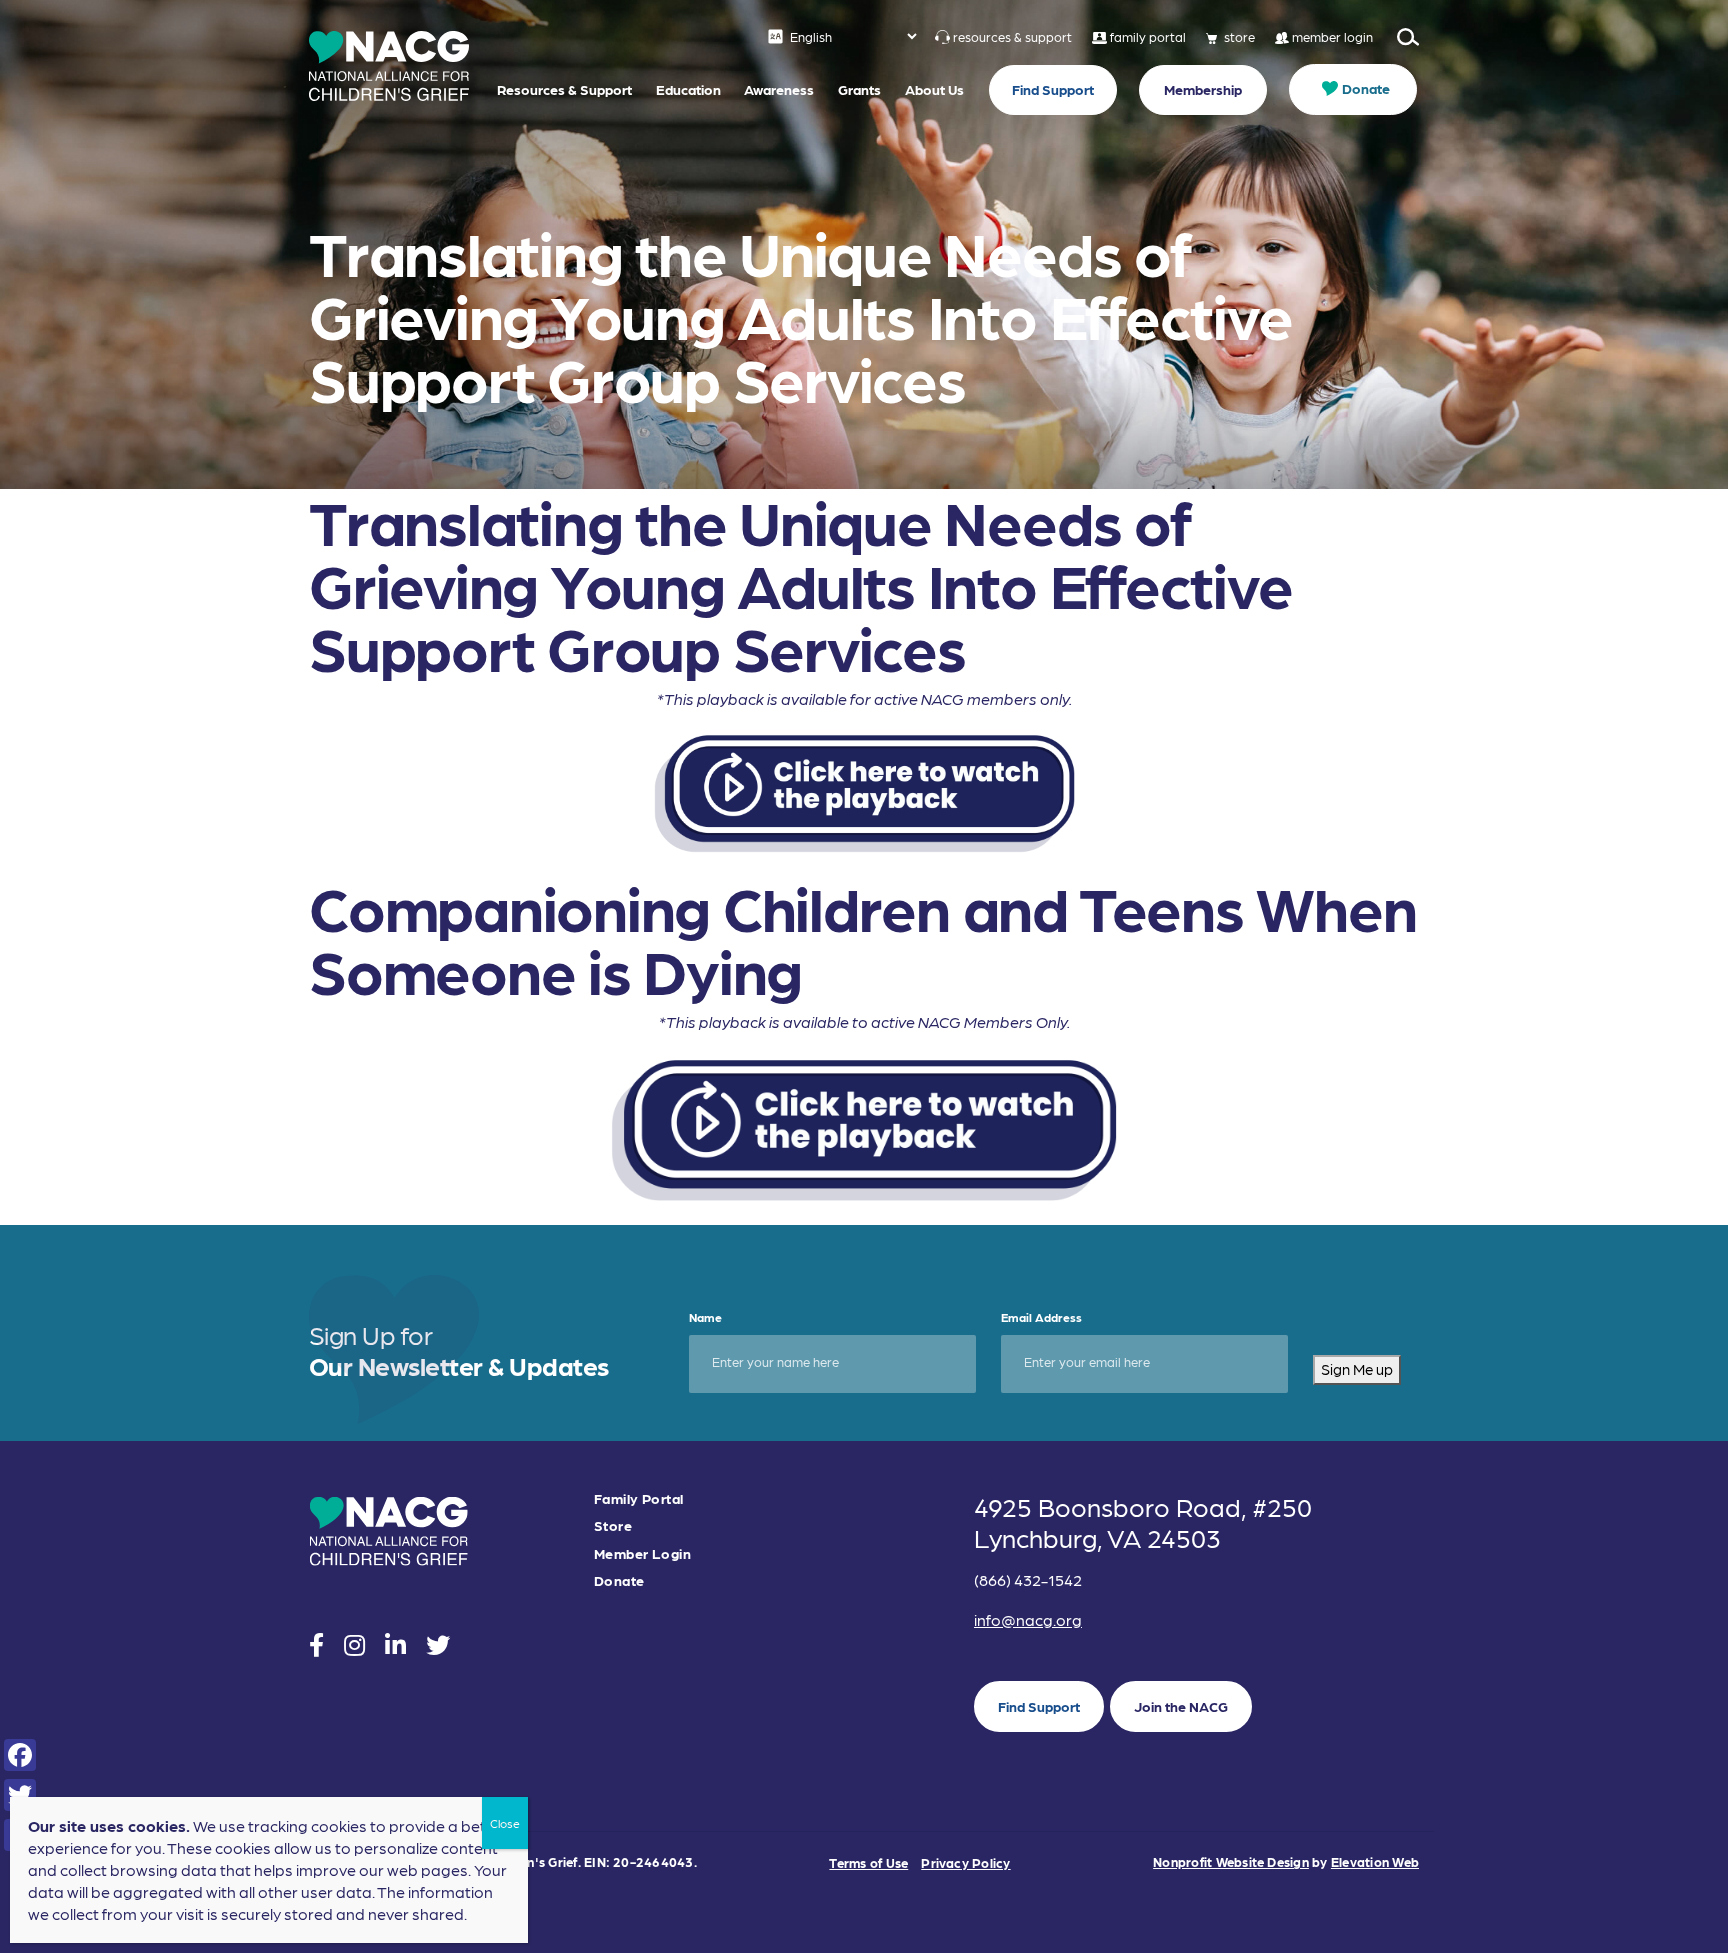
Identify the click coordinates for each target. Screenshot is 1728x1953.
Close (505, 1823)
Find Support (1039, 1706)
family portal (1148, 36)
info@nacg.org (1028, 1619)
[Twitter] (20, 1795)
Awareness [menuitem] (779, 89)
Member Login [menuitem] (642, 1553)
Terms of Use (868, 1862)
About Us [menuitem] (934, 89)
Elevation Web (1375, 1861)
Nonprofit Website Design (1231, 1861)
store (1239, 36)
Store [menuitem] (613, 1525)
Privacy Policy (965, 1862)
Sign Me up (1357, 1369)
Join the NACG (1181, 1706)
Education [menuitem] (688, 89)
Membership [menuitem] (1203, 89)
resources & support (1012, 36)
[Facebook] (20, 1755)
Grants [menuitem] (859, 89)
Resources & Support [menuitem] (564, 89)
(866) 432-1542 (1028, 1579)
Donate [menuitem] (1366, 88)
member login (1332, 36)
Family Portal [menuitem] (638, 1498)
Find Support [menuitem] (1053, 89)
